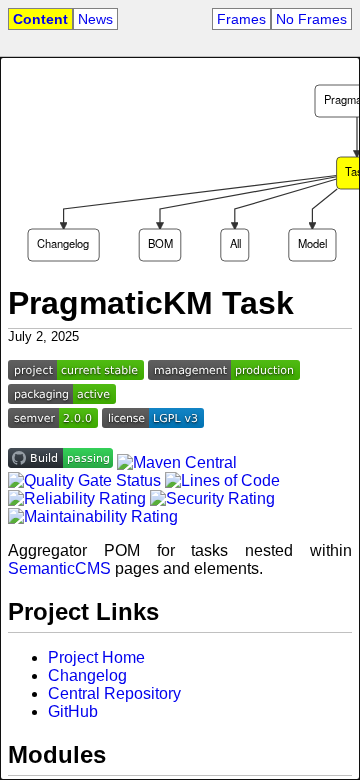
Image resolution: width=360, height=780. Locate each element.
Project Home (96, 657)
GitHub (73, 711)
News (95, 19)
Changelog (87, 675)
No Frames (311, 19)
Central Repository (114, 693)
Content (40, 19)
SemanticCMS (59, 568)
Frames (241, 19)
